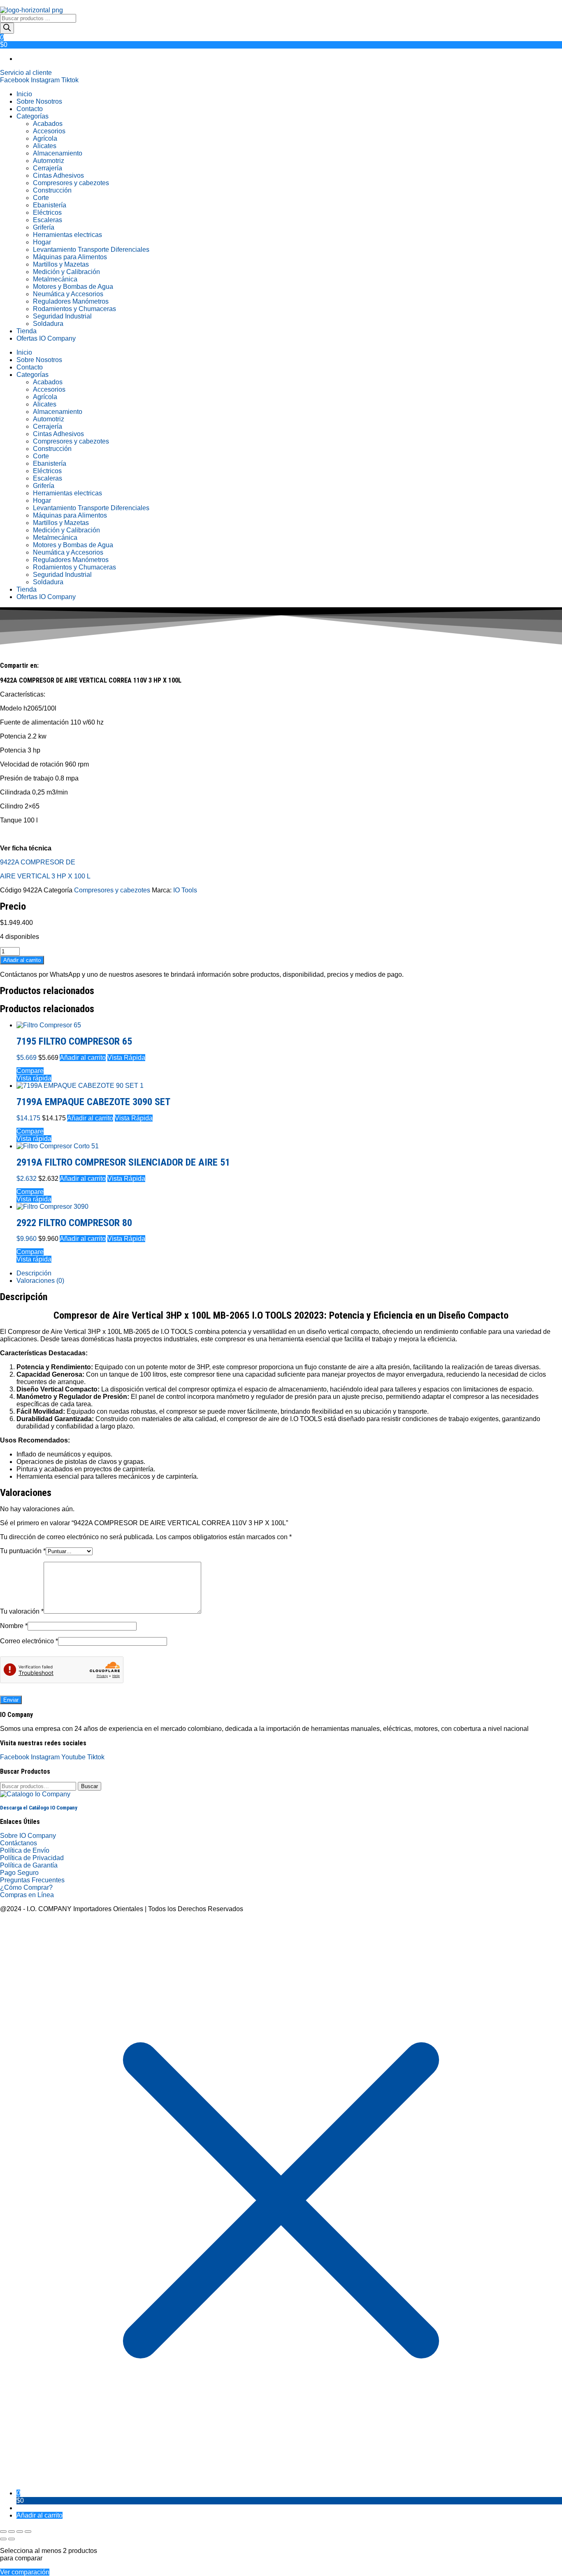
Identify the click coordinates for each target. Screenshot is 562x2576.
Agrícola (45, 138)
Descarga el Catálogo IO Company (39, 1808)
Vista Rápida (126, 1058)
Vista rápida (34, 1078)
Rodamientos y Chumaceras (74, 309)
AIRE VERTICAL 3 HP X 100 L (45, 876)
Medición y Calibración (66, 272)
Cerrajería (48, 168)
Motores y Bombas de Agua (73, 287)
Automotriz (49, 161)
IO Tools (185, 890)
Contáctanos (19, 1843)
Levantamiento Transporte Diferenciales (91, 250)
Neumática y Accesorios (68, 294)
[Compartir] (20, 2532)
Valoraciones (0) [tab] (40, 1281)
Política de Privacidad (32, 1858)
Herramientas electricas (67, 235)
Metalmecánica (55, 279)
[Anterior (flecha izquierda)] (3, 2539)
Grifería (44, 227)
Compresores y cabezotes (71, 183)
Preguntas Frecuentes (32, 1880)
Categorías (33, 116)
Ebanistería (50, 205)
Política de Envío (25, 1850)
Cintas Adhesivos (58, 175)
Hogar (42, 242)
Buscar (89, 1786)
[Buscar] (7, 28)
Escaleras (48, 220)
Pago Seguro (19, 1873)
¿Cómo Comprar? (26, 1887)
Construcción (52, 190)
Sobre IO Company (29, 1836)
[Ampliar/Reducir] (3, 2532)
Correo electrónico (29, 1641)
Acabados (48, 124)
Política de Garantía (29, 1865)
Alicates (45, 146)
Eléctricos (47, 213)
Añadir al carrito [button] (83, 1058)
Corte (41, 198)
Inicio (24, 94)
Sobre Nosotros (39, 101)
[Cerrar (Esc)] (28, 2532)
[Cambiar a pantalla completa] (12, 2532)
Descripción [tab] (34, 1273)
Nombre (14, 1626)
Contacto (30, 109)
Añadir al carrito (22, 960)
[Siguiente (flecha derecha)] (12, 2539)
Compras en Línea (27, 1895)
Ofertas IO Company (46, 338)
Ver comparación (25, 2572)
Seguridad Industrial (62, 316)
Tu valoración (22, 1611)
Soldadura (48, 324)
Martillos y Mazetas (61, 264)
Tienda (27, 331)
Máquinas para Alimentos (70, 257)
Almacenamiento (58, 153)
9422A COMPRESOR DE (38, 862)
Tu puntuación (23, 1551)
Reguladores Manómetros (71, 301)
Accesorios (49, 131)
